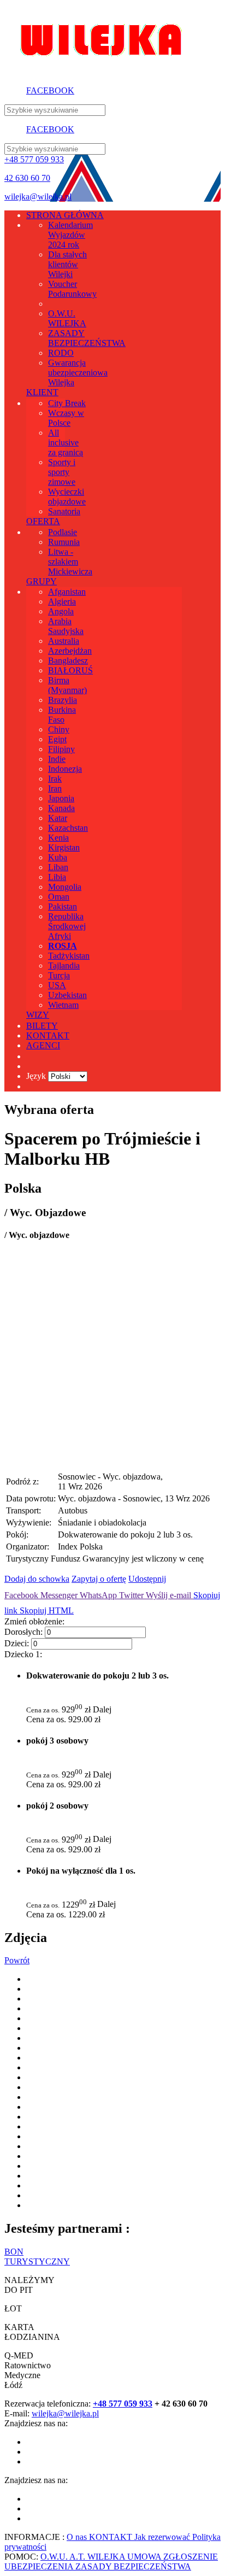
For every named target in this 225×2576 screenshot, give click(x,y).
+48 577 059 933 (34, 159)
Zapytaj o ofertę (99, 1579)
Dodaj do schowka (37, 1579)
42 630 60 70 (27, 178)
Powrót (17, 1960)
